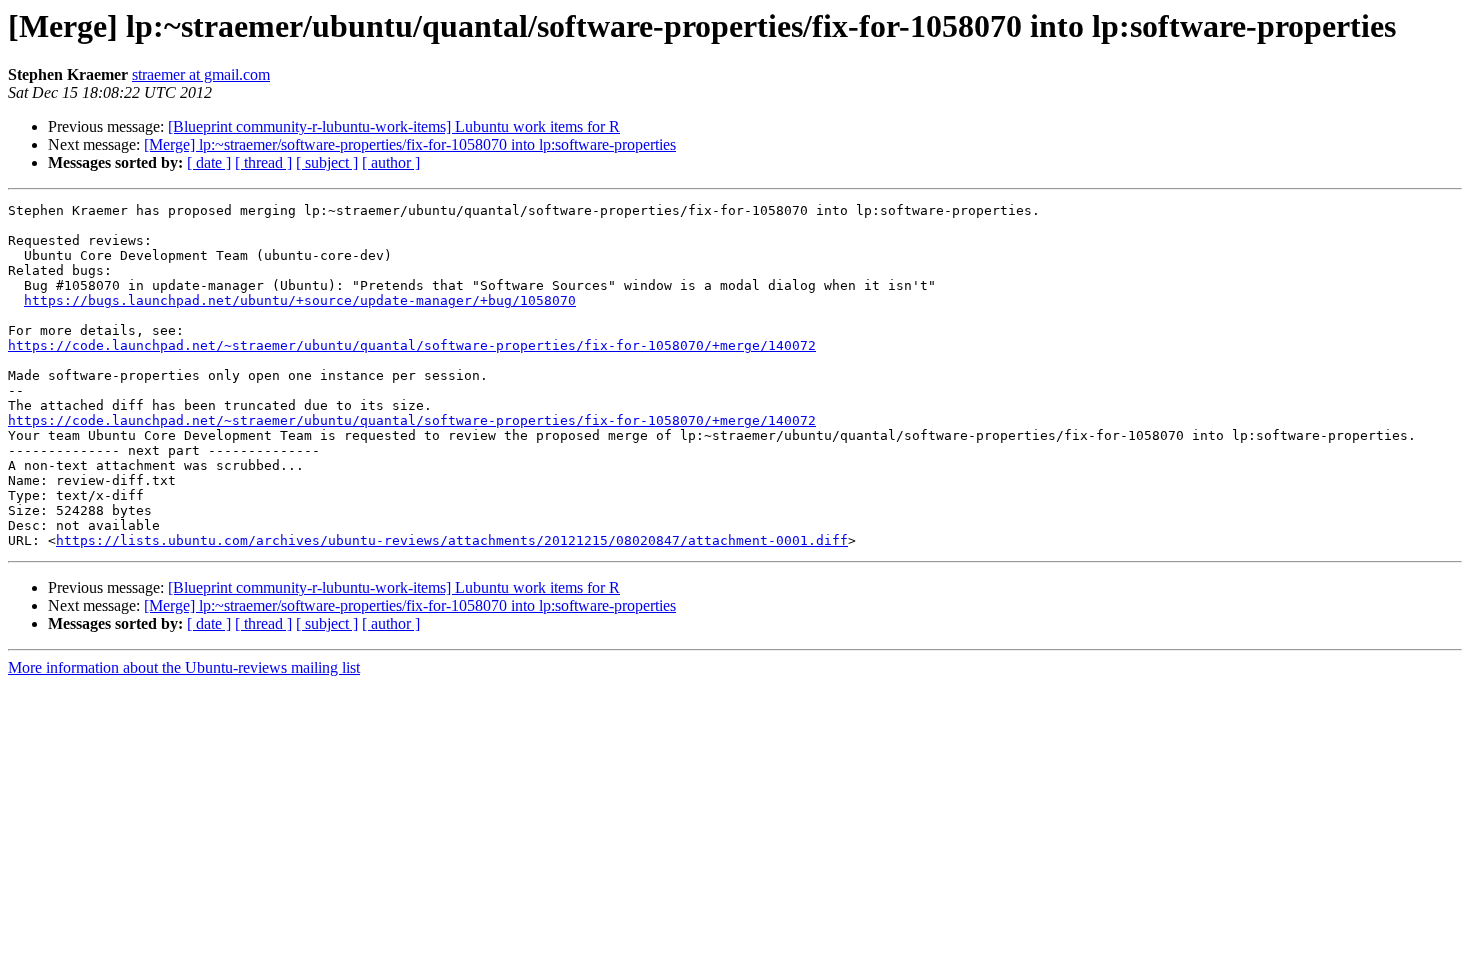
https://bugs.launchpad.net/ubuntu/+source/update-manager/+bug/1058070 (300, 300)
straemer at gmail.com (201, 74)
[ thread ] (263, 162)
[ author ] (391, 162)
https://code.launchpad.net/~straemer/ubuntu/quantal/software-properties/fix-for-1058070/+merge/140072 (412, 345)
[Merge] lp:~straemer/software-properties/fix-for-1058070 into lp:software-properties (410, 144)
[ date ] (209, 162)
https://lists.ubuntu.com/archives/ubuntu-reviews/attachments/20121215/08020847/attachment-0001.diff (452, 540)
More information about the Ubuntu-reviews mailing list (184, 667)
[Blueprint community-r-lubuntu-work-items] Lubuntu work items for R (394, 126)
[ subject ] (327, 162)
